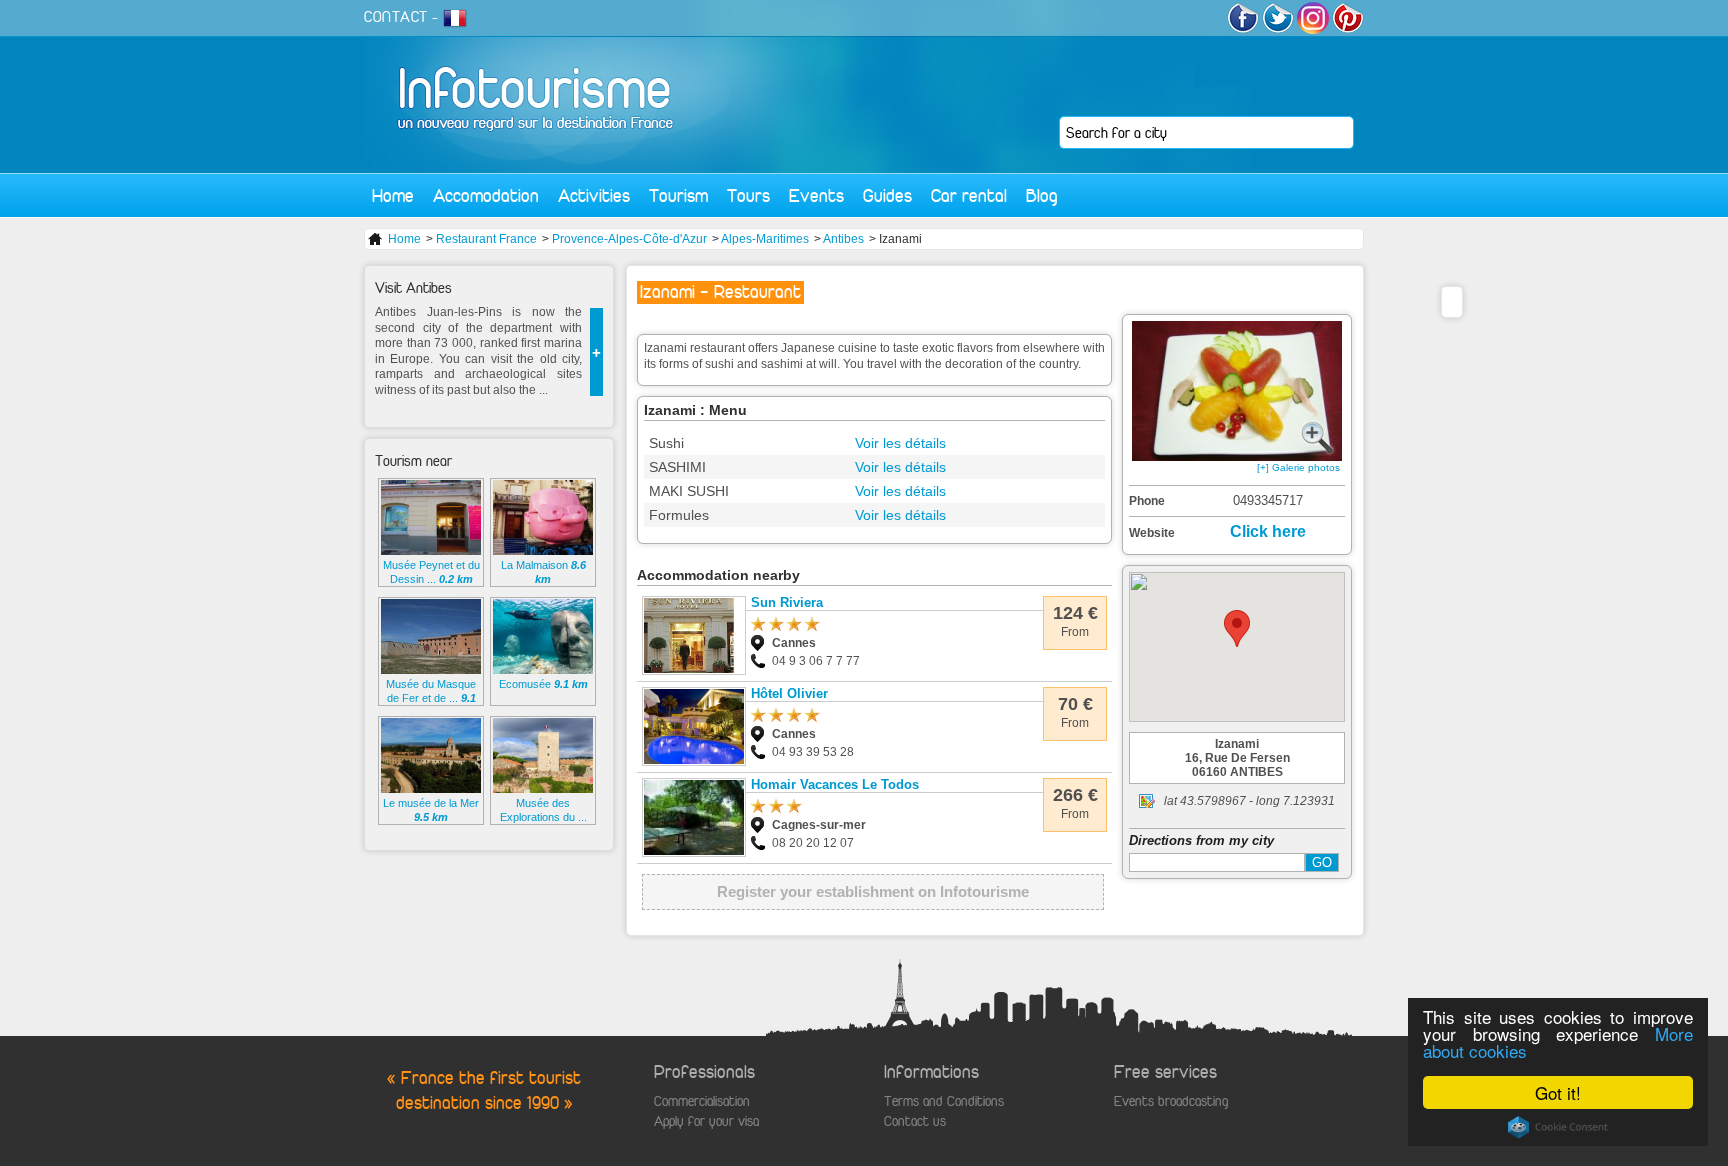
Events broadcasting (1171, 1101)
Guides (887, 195)
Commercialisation (702, 1101)
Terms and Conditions (944, 1101)
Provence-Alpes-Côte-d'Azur (629, 239)
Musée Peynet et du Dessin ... (431, 572)
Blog (1042, 195)
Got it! (1558, 1092)
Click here (1268, 531)
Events (816, 195)
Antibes (843, 239)
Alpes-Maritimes (765, 239)
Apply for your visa (706, 1121)
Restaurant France (486, 239)
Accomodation (486, 195)
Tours (748, 195)
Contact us (915, 1121)
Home (393, 195)
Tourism (678, 195)
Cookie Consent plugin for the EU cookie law (1558, 1127)
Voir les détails (900, 443)
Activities (594, 195)
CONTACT (396, 17)
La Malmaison (543, 572)
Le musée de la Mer (431, 810)
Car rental (969, 195)
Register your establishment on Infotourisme (873, 891)
